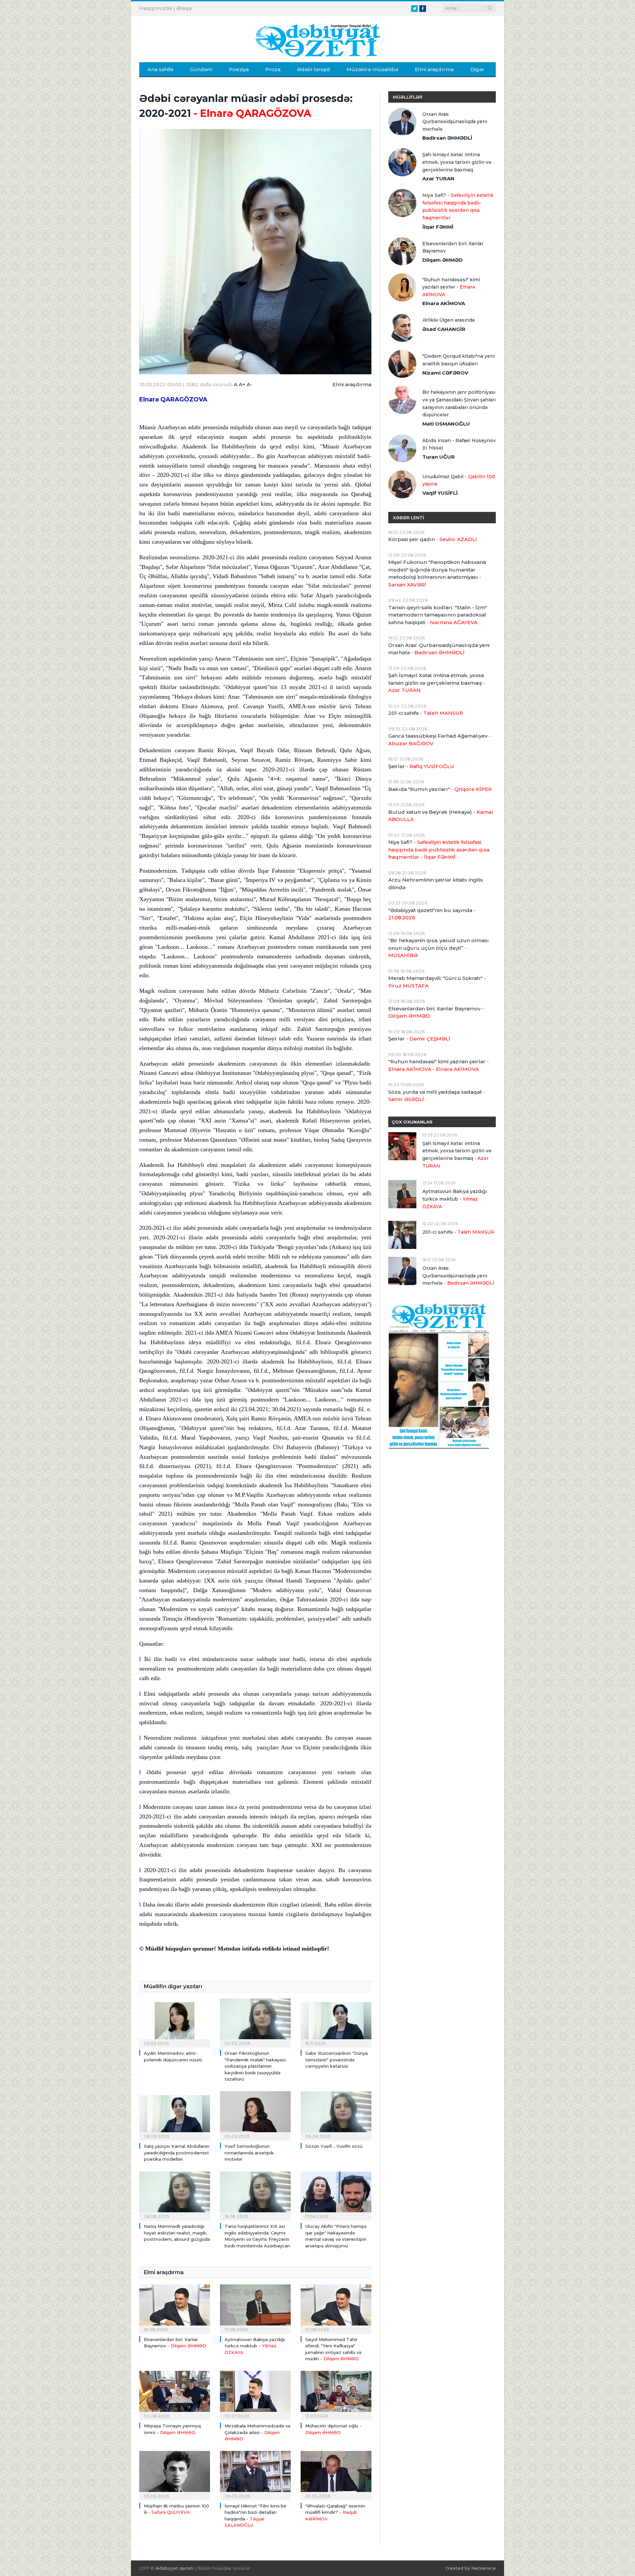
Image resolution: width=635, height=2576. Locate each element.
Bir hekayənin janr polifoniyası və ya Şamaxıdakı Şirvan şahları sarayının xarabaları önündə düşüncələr (459, 403)
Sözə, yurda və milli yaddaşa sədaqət (437, 1096)
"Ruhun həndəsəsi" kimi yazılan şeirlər (451, 287)
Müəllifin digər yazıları (173, 1986)
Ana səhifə (160, 69)
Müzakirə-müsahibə (372, 69)
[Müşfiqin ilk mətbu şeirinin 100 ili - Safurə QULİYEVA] (175, 2475)
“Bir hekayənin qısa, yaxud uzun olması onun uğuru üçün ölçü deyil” (439, 948)
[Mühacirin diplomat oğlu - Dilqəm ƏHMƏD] (336, 2395)
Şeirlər (421, 766)
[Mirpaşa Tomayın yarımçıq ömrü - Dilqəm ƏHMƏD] (175, 2395)
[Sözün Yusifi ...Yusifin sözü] (336, 2115)
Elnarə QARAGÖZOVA (173, 399)
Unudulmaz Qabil (459, 480)
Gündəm (201, 69)
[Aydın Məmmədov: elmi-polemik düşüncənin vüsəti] (175, 2022)
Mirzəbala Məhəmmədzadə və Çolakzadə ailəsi (257, 2432)
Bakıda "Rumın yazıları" (440, 789)
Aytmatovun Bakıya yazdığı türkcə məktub (255, 2346)
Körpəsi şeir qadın (433, 539)
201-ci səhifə (426, 713)
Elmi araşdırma (434, 69)
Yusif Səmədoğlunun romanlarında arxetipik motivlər (249, 2153)
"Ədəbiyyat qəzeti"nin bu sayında (432, 914)
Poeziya (239, 69)
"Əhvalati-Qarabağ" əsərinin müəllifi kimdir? (335, 2512)
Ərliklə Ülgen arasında (448, 320)
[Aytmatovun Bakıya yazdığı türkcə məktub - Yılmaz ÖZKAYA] (255, 2308)
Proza (273, 69)
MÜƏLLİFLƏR (408, 97)
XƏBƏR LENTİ (408, 518)
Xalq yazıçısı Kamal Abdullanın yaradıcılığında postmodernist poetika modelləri (177, 2153)
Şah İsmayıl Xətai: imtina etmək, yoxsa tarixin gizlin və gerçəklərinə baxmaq (457, 162)
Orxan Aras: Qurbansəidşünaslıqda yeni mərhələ (455, 122)
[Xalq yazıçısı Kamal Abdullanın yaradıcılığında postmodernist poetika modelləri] (175, 2115)
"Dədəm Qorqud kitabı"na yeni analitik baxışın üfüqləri (459, 360)
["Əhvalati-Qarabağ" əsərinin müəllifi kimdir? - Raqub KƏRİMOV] (336, 2475)
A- (250, 384)
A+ (242, 384)
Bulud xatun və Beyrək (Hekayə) (441, 816)
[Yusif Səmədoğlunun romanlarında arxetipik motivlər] (255, 2115)
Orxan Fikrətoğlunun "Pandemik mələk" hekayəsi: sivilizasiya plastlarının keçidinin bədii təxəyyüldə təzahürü (255, 2066)
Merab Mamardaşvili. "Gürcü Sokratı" (437, 982)
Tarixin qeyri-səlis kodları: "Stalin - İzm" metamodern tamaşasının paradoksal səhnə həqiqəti (438, 615)
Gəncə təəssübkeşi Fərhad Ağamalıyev (440, 740)
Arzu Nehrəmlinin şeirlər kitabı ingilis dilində (436, 884)
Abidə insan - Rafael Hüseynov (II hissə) (459, 444)
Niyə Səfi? (458, 207)
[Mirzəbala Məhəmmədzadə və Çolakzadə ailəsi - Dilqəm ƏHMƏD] (255, 2395)
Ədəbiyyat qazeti (174, 2568)
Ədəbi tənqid (314, 69)
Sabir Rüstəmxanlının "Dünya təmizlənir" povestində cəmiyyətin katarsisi (337, 2060)
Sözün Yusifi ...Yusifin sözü (334, 2146)
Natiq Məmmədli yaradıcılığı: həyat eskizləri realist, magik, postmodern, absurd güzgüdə (177, 2233)
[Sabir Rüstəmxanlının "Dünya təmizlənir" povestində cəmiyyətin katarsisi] (336, 2022)
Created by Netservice (470, 2568)
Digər (477, 69)
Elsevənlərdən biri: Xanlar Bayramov (453, 247)
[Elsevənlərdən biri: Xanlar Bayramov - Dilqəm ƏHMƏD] (175, 2308)
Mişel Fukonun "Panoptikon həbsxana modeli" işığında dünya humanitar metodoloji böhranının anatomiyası (437, 573)
